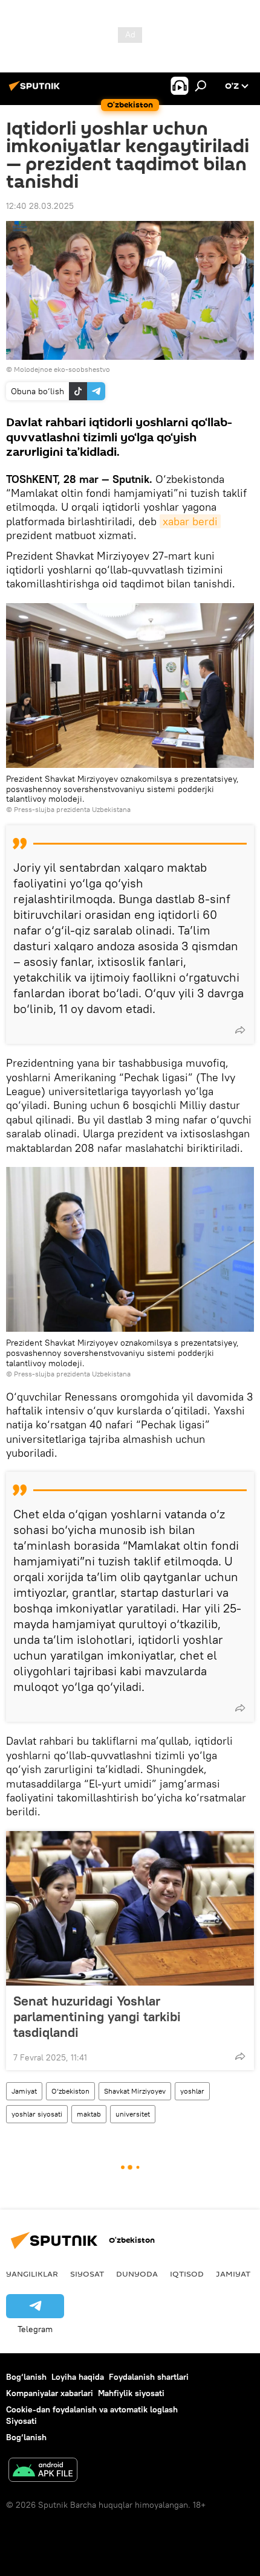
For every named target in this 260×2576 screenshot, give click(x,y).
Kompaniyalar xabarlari (50, 2393)
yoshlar (192, 2091)
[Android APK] (43, 2471)
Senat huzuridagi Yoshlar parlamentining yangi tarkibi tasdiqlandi (97, 2016)
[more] (240, 1030)
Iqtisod (187, 2274)
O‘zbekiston (70, 2091)
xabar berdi (190, 521)
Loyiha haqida (78, 2377)
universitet (133, 2114)
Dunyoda (137, 2274)
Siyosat (87, 2274)
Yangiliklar (32, 2274)
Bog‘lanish (26, 2377)
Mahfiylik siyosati (131, 2393)
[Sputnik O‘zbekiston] (36, 91)
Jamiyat (24, 2091)
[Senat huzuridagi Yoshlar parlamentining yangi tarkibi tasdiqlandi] (130, 1908)
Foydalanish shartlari (149, 2377)
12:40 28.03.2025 (40, 206)
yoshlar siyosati (37, 2114)
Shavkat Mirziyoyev (135, 2091)
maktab (89, 2114)
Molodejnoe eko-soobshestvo (62, 369)
